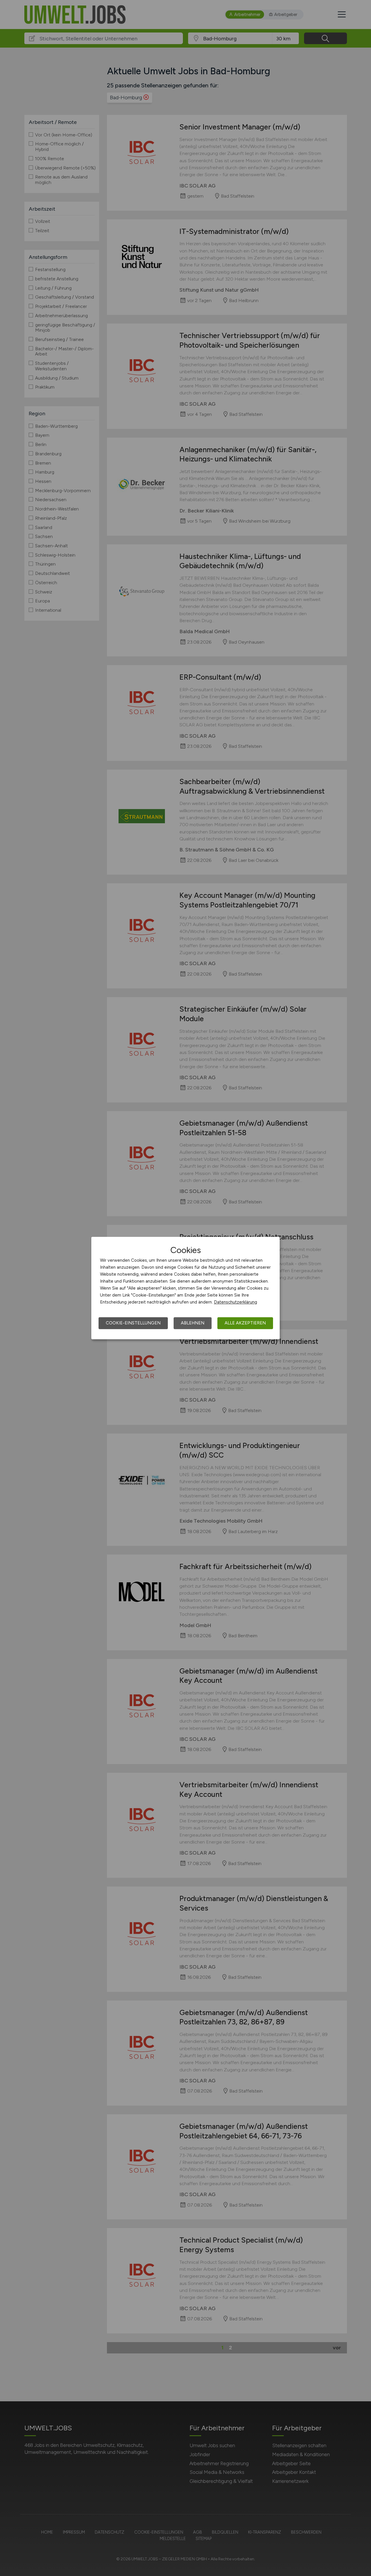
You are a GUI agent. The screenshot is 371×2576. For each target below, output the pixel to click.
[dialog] (185, 1288)
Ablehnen (193, 1323)
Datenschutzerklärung (235, 1302)
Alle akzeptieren (245, 1323)
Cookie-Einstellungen (133, 1323)
